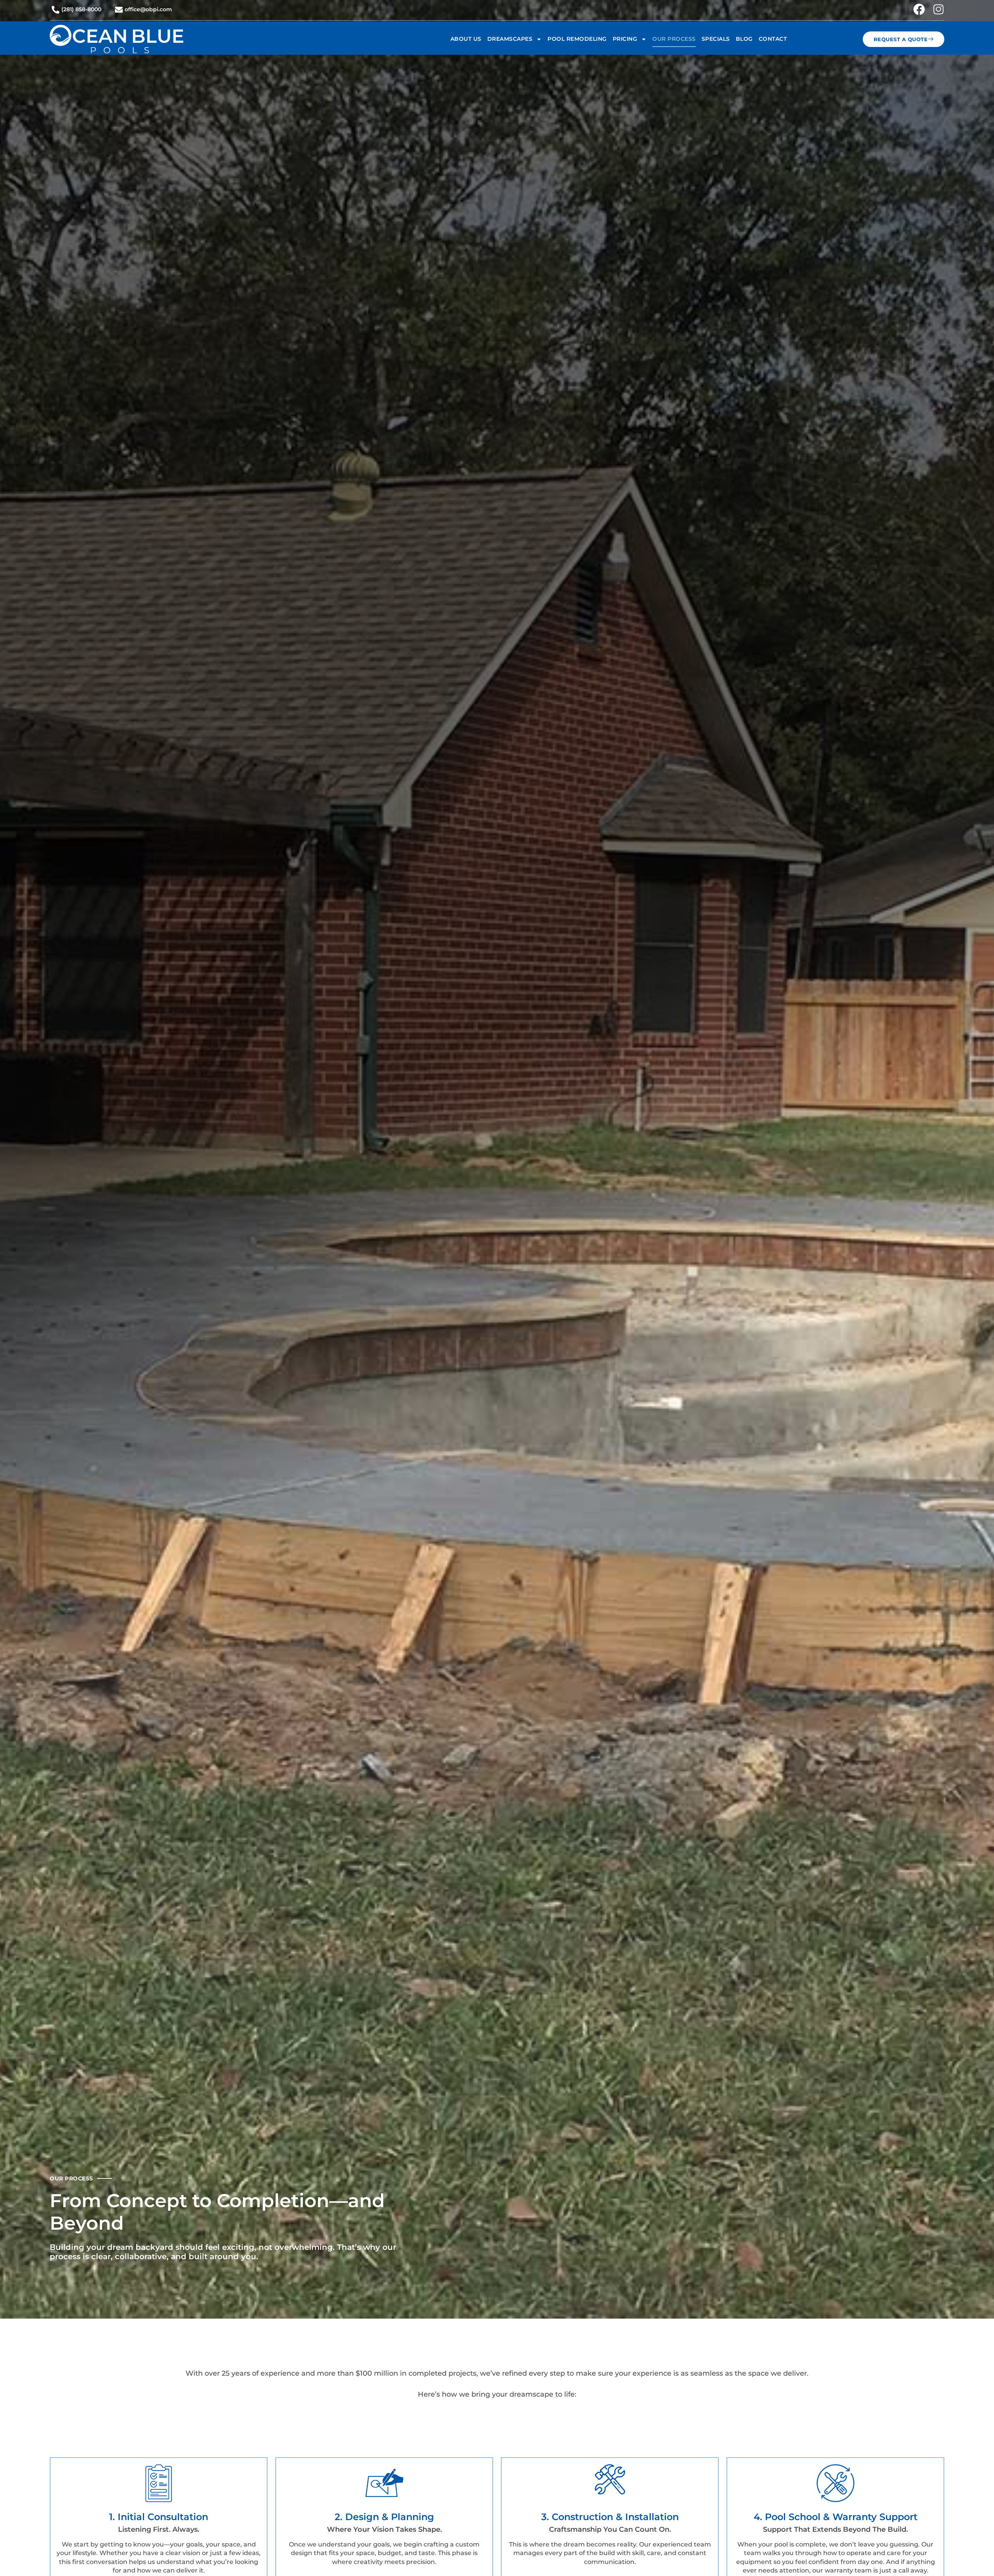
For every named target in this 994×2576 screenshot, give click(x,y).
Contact (773, 39)
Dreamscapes (510, 39)
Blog (744, 39)
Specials (716, 39)
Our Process (674, 39)
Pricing (625, 39)
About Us (466, 39)
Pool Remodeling (577, 39)
